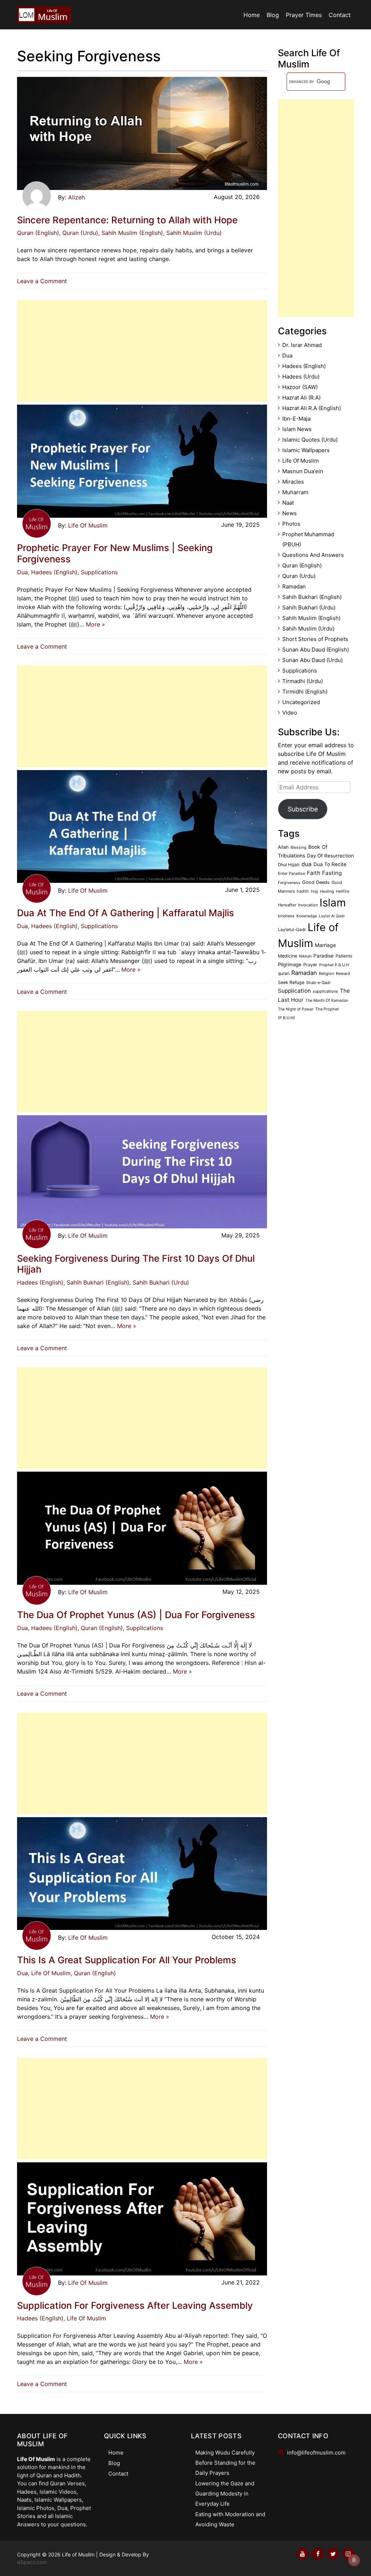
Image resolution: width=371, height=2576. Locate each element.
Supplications (300, 671)
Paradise (324, 956)
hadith (303, 891)
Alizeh (76, 197)
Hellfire (343, 891)
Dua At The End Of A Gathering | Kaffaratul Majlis (126, 913)
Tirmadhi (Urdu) (303, 681)
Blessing (299, 847)
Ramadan (294, 586)
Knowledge (307, 916)
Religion (326, 973)
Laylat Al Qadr (332, 916)
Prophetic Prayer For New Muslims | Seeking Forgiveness (115, 553)
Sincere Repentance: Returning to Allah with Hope (127, 220)
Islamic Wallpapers (306, 450)
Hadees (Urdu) (301, 377)
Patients (344, 956)
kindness (286, 916)
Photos (291, 524)
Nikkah (305, 956)
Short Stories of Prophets (315, 639)
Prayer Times (304, 15)
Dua (22, 572)
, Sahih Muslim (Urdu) (192, 233)
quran (284, 973)
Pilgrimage (290, 964)
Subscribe (303, 809)
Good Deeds (316, 882)
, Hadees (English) (53, 572)
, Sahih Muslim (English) (131, 233)
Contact (340, 15)
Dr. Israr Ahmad (302, 345)
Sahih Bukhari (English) (312, 597)
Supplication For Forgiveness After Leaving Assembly (135, 2305)
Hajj (314, 891)
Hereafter (287, 905)
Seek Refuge (291, 982)
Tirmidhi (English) (305, 692)
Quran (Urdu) (299, 576)
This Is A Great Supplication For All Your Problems (127, 1960)
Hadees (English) (40, 1282)
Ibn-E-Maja (296, 419)
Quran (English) (38, 233)
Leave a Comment (44, 281)
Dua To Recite (330, 864)
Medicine (287, 956)
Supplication (294, 991)
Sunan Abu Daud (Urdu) (312, 660)
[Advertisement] (142, 351)
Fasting (332, 873)
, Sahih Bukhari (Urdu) (159, 1282)
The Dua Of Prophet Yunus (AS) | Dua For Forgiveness (136, 1615)
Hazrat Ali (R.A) (301, 398)
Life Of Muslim (88, 525)
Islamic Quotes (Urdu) (310, 440)
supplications (325, 991)
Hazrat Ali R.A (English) (312, 408)
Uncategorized (301, 702)
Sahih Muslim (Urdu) (308, 629)
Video (290, 713)
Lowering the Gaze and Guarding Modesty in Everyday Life (225, 2494)
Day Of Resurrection (330, 856)
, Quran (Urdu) (79, 233)
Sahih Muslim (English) (311, 618)
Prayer (310, 965)
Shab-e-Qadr (318, 983)
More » (95, 624)
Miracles (293, 482)
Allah (283, 847)
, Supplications (98, 572)
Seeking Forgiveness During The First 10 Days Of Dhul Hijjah (136, 1264)
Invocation (308, 905)
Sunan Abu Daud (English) (316, 650)
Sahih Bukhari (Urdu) (309, 607)
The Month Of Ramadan (327, 1000)
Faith (314, 873)
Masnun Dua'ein (303, 471)
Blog (273, 15)
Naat (288, 503)
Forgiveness (289, 883)
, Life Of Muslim (49, 1973)
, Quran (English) (100, 1628)
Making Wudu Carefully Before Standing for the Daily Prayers (225, 2463)
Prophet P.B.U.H (334, 965)
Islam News (297, 429)
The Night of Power (296, 1009)
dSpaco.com (32, 2562)
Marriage (325, 945)
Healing (327, 891)
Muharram (295, 492)
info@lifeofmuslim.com (316, 2453)
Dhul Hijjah (289, 865)
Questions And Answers (313, 555)
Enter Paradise (291, 873)
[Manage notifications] (354, 2560)
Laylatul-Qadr (292, 930)
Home (252, 15)
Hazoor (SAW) (300, 387)
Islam (333, 903)
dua (307, 864)
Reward (343, 973)
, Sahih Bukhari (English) (96, 1282)
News (289, 513)
